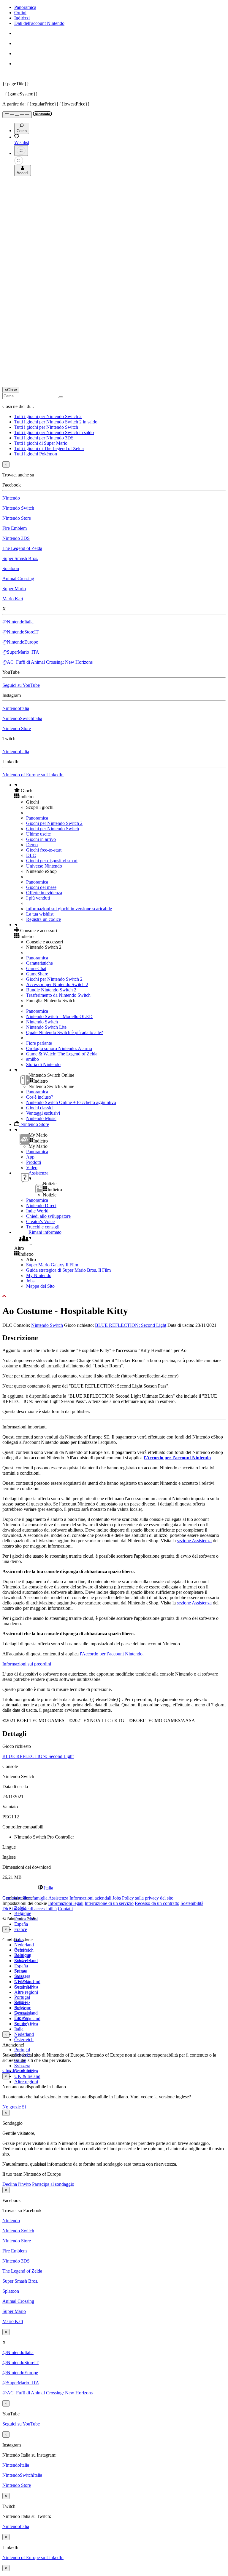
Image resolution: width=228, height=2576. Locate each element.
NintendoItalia (16, 708)
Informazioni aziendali (90, 1898)
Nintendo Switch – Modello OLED (59, 1016)
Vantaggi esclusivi (43, 1113)
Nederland (24, 1945)
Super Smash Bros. (20, 558)
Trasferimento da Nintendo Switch (58, 995)
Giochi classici (40, 1108)
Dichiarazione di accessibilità (30, 1909)
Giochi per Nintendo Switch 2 (54, 823)
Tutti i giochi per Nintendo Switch (46, 427)
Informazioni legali (66, 1903)
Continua (25, 2070)
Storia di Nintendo (43, 1064)
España (21, 1924)
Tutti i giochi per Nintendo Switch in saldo (54, 432)
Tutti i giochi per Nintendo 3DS (44, 438)
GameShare (37, 974)
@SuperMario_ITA (21, 652)
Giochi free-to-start (44, 850)
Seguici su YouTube (21, 685)
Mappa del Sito (40, 1286)
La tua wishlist (40, 914)
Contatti (65, 1909)
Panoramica (25, 7)
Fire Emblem (15, 528)
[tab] (114, 1888)
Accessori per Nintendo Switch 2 (57, 984)
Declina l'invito (17, 2184)
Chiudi (9, 2070)
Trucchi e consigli (43, 1227)
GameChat (36, 968)
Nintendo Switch (18, 508)
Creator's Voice (40, 1221)
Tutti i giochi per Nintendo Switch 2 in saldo (56, 422)
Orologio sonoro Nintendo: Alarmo (59, 1048)
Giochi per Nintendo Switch (53, 829)
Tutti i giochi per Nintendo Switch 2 (48, 416)
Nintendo (11, 498)
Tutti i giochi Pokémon (36, 454)
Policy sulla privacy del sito (148, 1898)
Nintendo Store (17, 518)
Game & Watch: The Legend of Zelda (62, 1054)
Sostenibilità (192, 1903)
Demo (32, 845)
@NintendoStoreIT (20, 632)
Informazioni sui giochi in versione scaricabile (69, 909)
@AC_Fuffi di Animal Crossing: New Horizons (47, 662)
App (30, 1157)
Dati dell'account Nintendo (39, 23)
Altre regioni (26, 1992)
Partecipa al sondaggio (53, 2184)
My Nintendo (39, 1275)
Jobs (30, 1281)
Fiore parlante (39, 1043)
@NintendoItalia (18, 622)
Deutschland (26, 1960)
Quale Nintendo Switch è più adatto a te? (65, 1032)
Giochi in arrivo (41, 839)
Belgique (23, 1913)
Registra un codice (43, 919)
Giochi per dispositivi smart (52, 861)
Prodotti (34, 1162)
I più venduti (38, 898)
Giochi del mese (41, 887)
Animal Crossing (18, 579)
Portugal (22, 2050)
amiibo (33, 1059)
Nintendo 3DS (16, 538)
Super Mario (14, 589)
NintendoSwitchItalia (22, 718)
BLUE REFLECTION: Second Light (131, 1325)
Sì (24, 2107)
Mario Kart (13, 599)
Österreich (24, 2040)
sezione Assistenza (194, 1541)
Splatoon (11, 568)
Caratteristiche (39, 963)
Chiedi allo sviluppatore (48, 1216)
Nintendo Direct (41, 1205)
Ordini (20, 13)
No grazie (12, 2107)
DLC (31, 855)
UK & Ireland (27, 2076)
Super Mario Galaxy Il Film (52, 1265)
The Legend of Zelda (22, 548)
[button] (120, 791)
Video (32, 1168)
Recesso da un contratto (157, 1903)
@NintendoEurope (20, 642)
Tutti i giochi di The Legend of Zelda (49, 448)
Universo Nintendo (44, 866)
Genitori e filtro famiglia (25, 1898)
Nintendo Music (41, 1118)
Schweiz (22, 2003)
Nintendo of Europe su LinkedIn (33, 775)
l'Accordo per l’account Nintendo (177, 1458)
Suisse (20, 2008)
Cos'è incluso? (40, 1097)
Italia (19, 2029)
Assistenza (58, 1898)
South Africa (26, 2024)
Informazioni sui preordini (27, 1664)
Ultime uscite (38, 834)
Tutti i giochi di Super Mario (41, 443)
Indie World (37, 1211)
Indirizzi (22, 18)
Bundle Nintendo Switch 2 (51, 990)
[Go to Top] (114, 1296)
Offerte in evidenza (44, 893)
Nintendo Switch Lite (46, 1027)
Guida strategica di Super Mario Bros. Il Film (68, 1270)
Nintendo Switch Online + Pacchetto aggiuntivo (71, 1102)
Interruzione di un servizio (109, 1903)
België (20, 1950)
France (21, 1929)
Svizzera (22, 2066)
